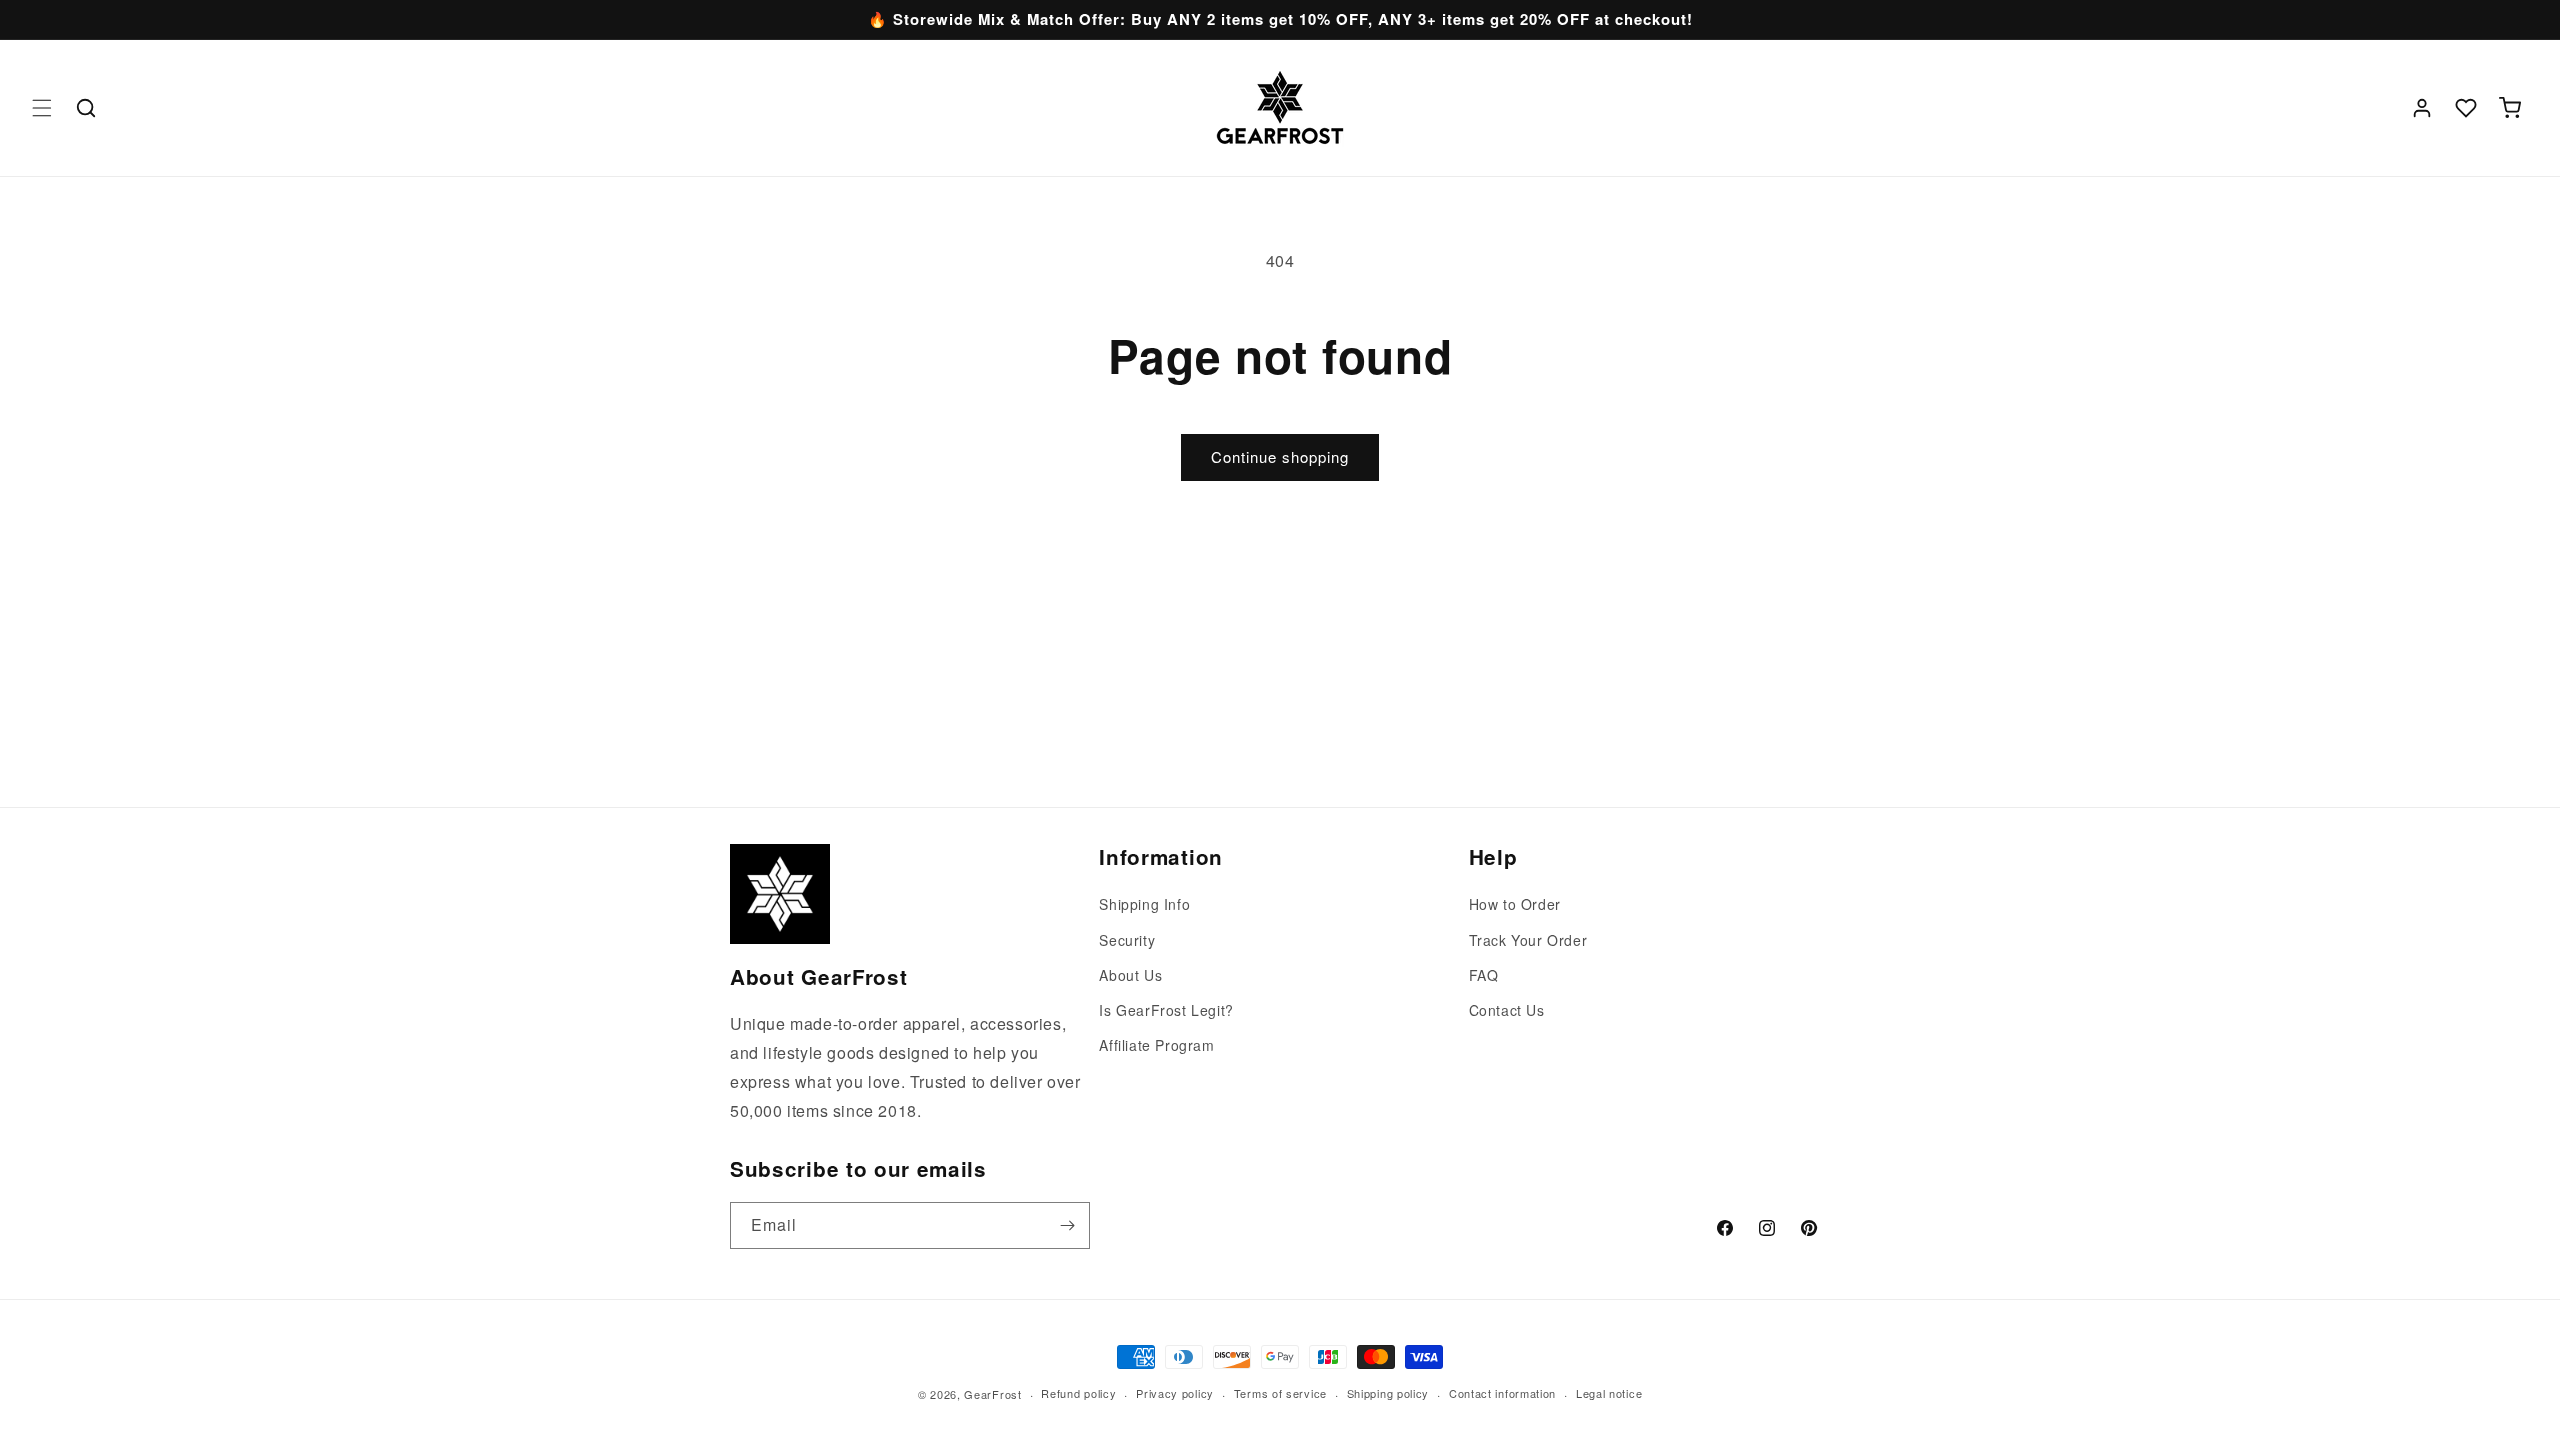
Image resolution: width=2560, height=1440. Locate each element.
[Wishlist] (2466, 108)
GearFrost (992, 1394)
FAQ (1484, 975)
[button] (42, 108)
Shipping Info (1144, 904)
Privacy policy (1175, 1393)
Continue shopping (1280, 456)
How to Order (1515, 904)
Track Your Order (1528, 940)
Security (1127, 940)
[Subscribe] (1067, 1225)
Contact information (1502, 1393)
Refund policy (1078, 1393)
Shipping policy (1388, 1393)
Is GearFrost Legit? (1166, 1010)
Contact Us (1507, 1010)
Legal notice (1609, 1393)
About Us (1130, 975)
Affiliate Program (1156, 1045)
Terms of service (1280, 1393)
